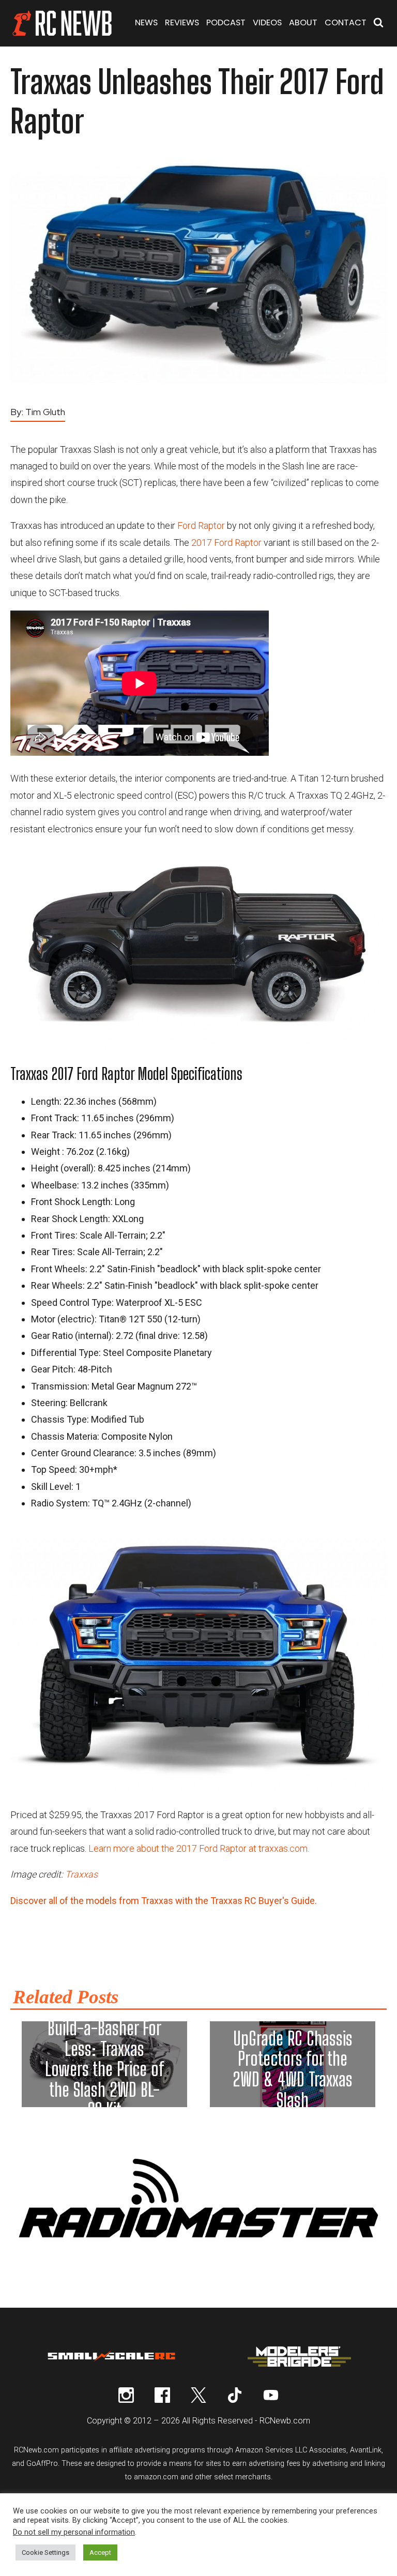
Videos (267, 22)
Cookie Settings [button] (45, 2552)
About (303, 22)
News (146, 22)
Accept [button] (100, 2552)
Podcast (226, 22)
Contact (346, 22)
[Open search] (378, 24)
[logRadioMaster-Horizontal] (198, 2244)
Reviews (182, 22)
